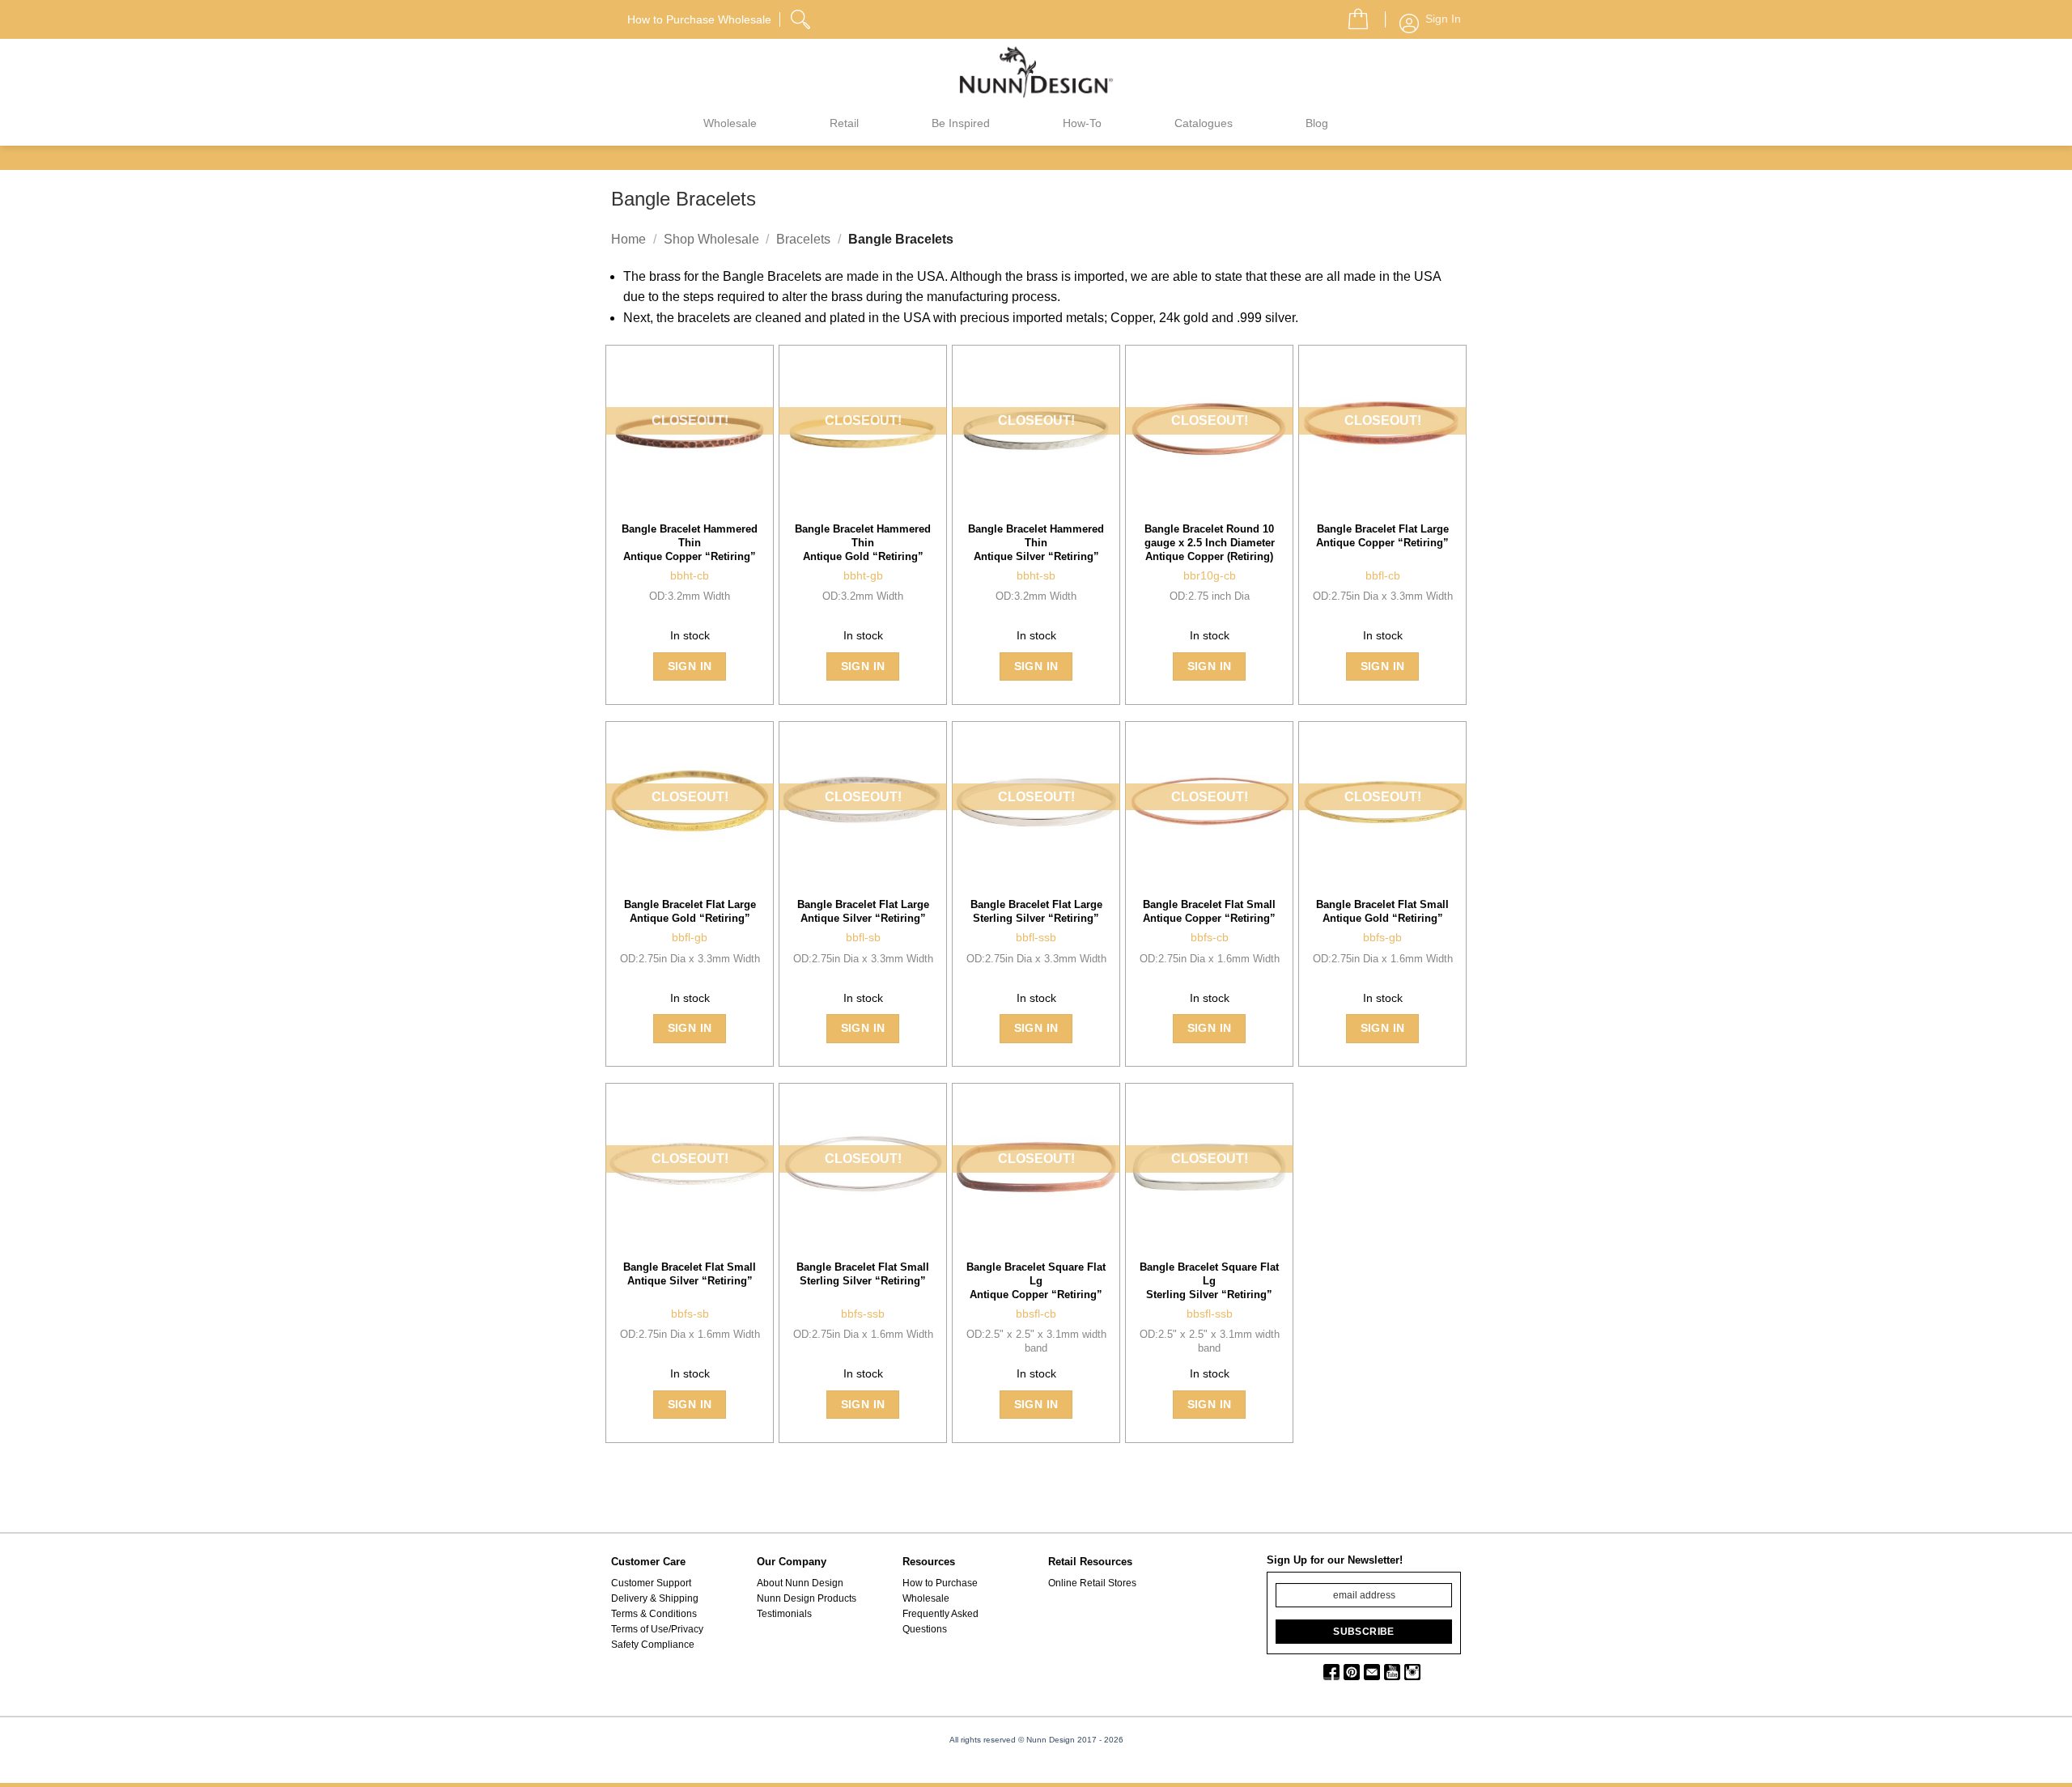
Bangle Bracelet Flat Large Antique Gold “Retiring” (690, 911)
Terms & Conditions (654, 1614)
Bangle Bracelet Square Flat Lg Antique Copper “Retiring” (1036, 1281)
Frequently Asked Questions (940, 1621)
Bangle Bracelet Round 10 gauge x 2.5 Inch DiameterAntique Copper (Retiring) (1210, 543)
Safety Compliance (653, 1645)
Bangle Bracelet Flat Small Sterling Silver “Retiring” (863, 1274)
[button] (1352, 15)
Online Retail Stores (1092, 1583)
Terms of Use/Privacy (657, 1629)
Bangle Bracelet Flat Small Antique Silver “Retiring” (690, 1274)
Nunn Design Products (807, 1598)
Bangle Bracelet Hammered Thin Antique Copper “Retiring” (690, 543)
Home (628, 239)
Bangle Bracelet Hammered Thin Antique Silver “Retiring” (1036, 543)
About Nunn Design (800, 1583)
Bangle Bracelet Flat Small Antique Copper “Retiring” (1209, 911)
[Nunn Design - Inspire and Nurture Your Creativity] (1036, 71)
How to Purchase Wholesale (940, 1591)
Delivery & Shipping (655, 1598)
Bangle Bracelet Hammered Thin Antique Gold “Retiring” (863, 543)
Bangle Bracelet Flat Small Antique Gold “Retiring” (1382, 911)
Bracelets (803, 239)
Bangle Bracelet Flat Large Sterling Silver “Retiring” (1036, 911)
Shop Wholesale (711, 239)
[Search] (802, 17)
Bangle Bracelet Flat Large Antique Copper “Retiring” (1382, 536)
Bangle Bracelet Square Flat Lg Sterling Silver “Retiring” (1209, 1281)
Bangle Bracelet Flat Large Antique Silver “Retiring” (863, 911)
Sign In (690, 666)
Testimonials (784, 1614)
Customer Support (651, 1583)
